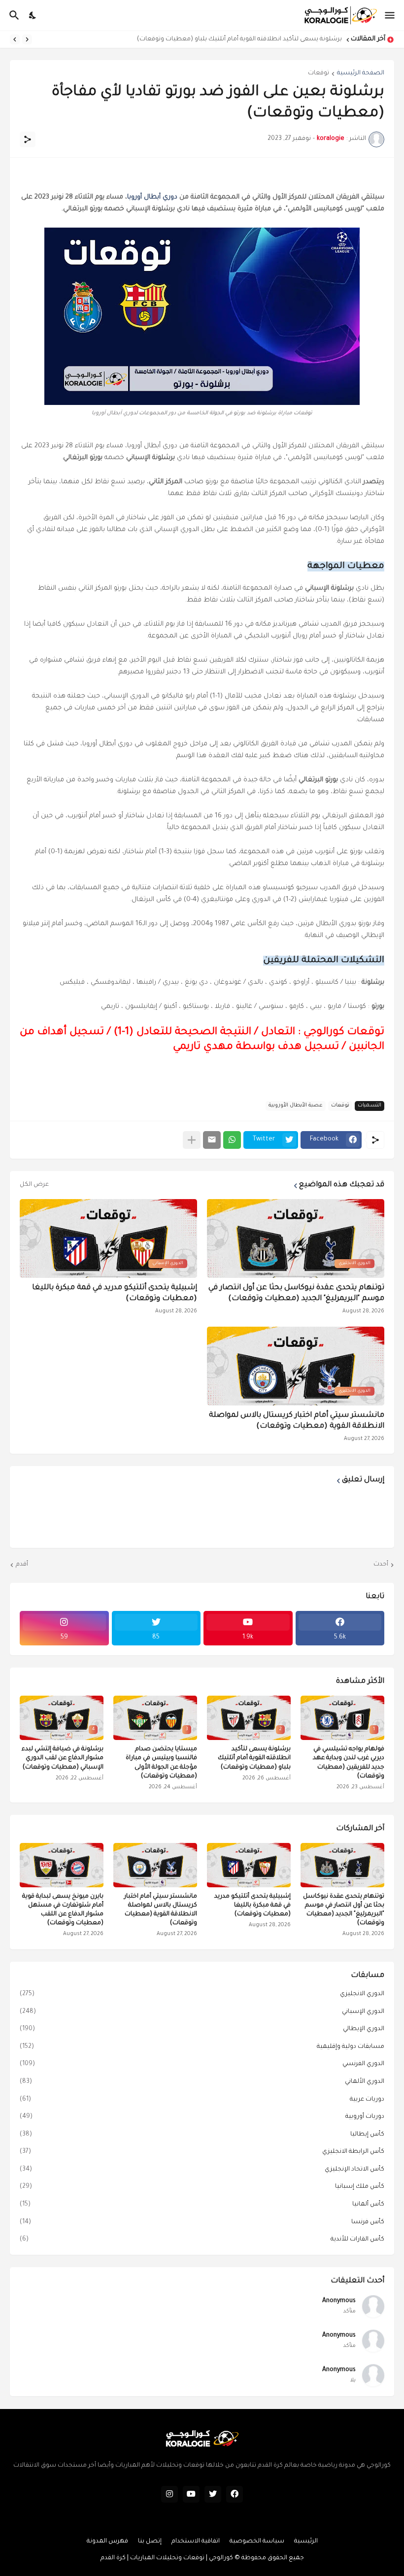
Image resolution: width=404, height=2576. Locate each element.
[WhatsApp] (232, 1140)
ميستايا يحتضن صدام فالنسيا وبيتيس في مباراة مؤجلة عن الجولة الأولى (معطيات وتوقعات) (161, 1763)
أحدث (381, 1565)
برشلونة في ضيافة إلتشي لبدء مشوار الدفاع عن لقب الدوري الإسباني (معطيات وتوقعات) (63, 1758)
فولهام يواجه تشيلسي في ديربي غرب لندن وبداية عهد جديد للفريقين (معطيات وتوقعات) (349, 1763)
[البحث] (13, 15)
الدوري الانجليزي (202, 1994)
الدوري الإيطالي (202, 2029)
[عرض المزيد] (192, 1140)
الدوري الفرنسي (202, 2064)
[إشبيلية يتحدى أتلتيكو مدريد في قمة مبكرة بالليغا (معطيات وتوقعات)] (249, 1865)
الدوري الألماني (202, 2082)
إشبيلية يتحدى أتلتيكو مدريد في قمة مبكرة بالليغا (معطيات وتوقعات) (115, 1293)
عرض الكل (34, 1185)
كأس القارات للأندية (202, 2240)
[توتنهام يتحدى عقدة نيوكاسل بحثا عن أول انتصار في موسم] (342, 1865)
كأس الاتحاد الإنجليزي (202, 2170)
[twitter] (213, 2494)
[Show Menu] (390, 15)
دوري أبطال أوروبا (152, 197)
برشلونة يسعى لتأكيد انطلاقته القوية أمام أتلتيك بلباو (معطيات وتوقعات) (239, 39)
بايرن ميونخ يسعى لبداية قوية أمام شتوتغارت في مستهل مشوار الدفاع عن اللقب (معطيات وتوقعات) (63, 1910)
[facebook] (235, 2494)
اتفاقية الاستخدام (196, 2542)
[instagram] (169, 2494)
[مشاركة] (28, 139)
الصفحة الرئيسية (361, 73)
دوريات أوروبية (202, 2117)
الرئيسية (306, 2542)
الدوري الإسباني (202, 2012)
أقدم (22, 1565)
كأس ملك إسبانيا (202, 2187)
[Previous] (27, 39)
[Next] (15, 39)
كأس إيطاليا (202, 2135)
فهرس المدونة (107, 2542)
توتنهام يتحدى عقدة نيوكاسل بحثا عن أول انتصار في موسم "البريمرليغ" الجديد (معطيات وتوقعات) (296, 1293)
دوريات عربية (202, 2100)
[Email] (212, 1140)
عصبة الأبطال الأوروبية (296, 1105)
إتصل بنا (150, 2542)
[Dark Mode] (33, 15)
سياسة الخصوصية (257, 2542)
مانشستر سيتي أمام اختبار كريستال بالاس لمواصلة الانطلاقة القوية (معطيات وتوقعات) (297, 1421)
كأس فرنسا (202, 2222)
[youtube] (191, 2494)
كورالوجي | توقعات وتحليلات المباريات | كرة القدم (167, 2558)
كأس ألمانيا (202, 2205)
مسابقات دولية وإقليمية (202, 2047)
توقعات (319, 73)
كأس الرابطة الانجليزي (202, 2152)
